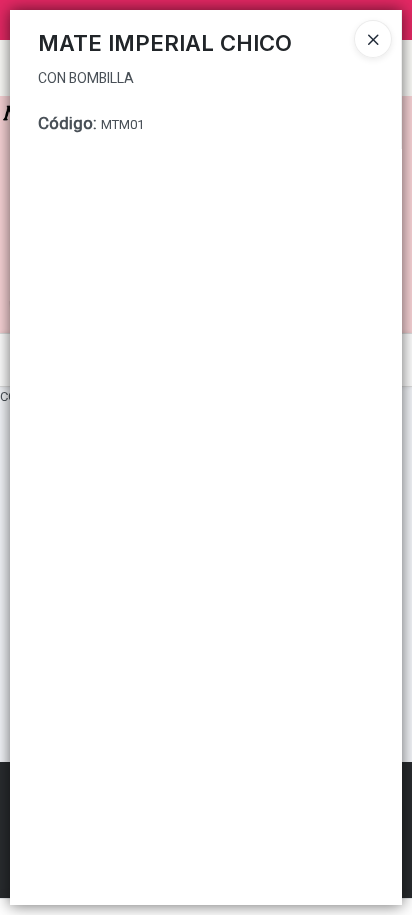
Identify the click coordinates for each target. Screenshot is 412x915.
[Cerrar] (373, 39)
